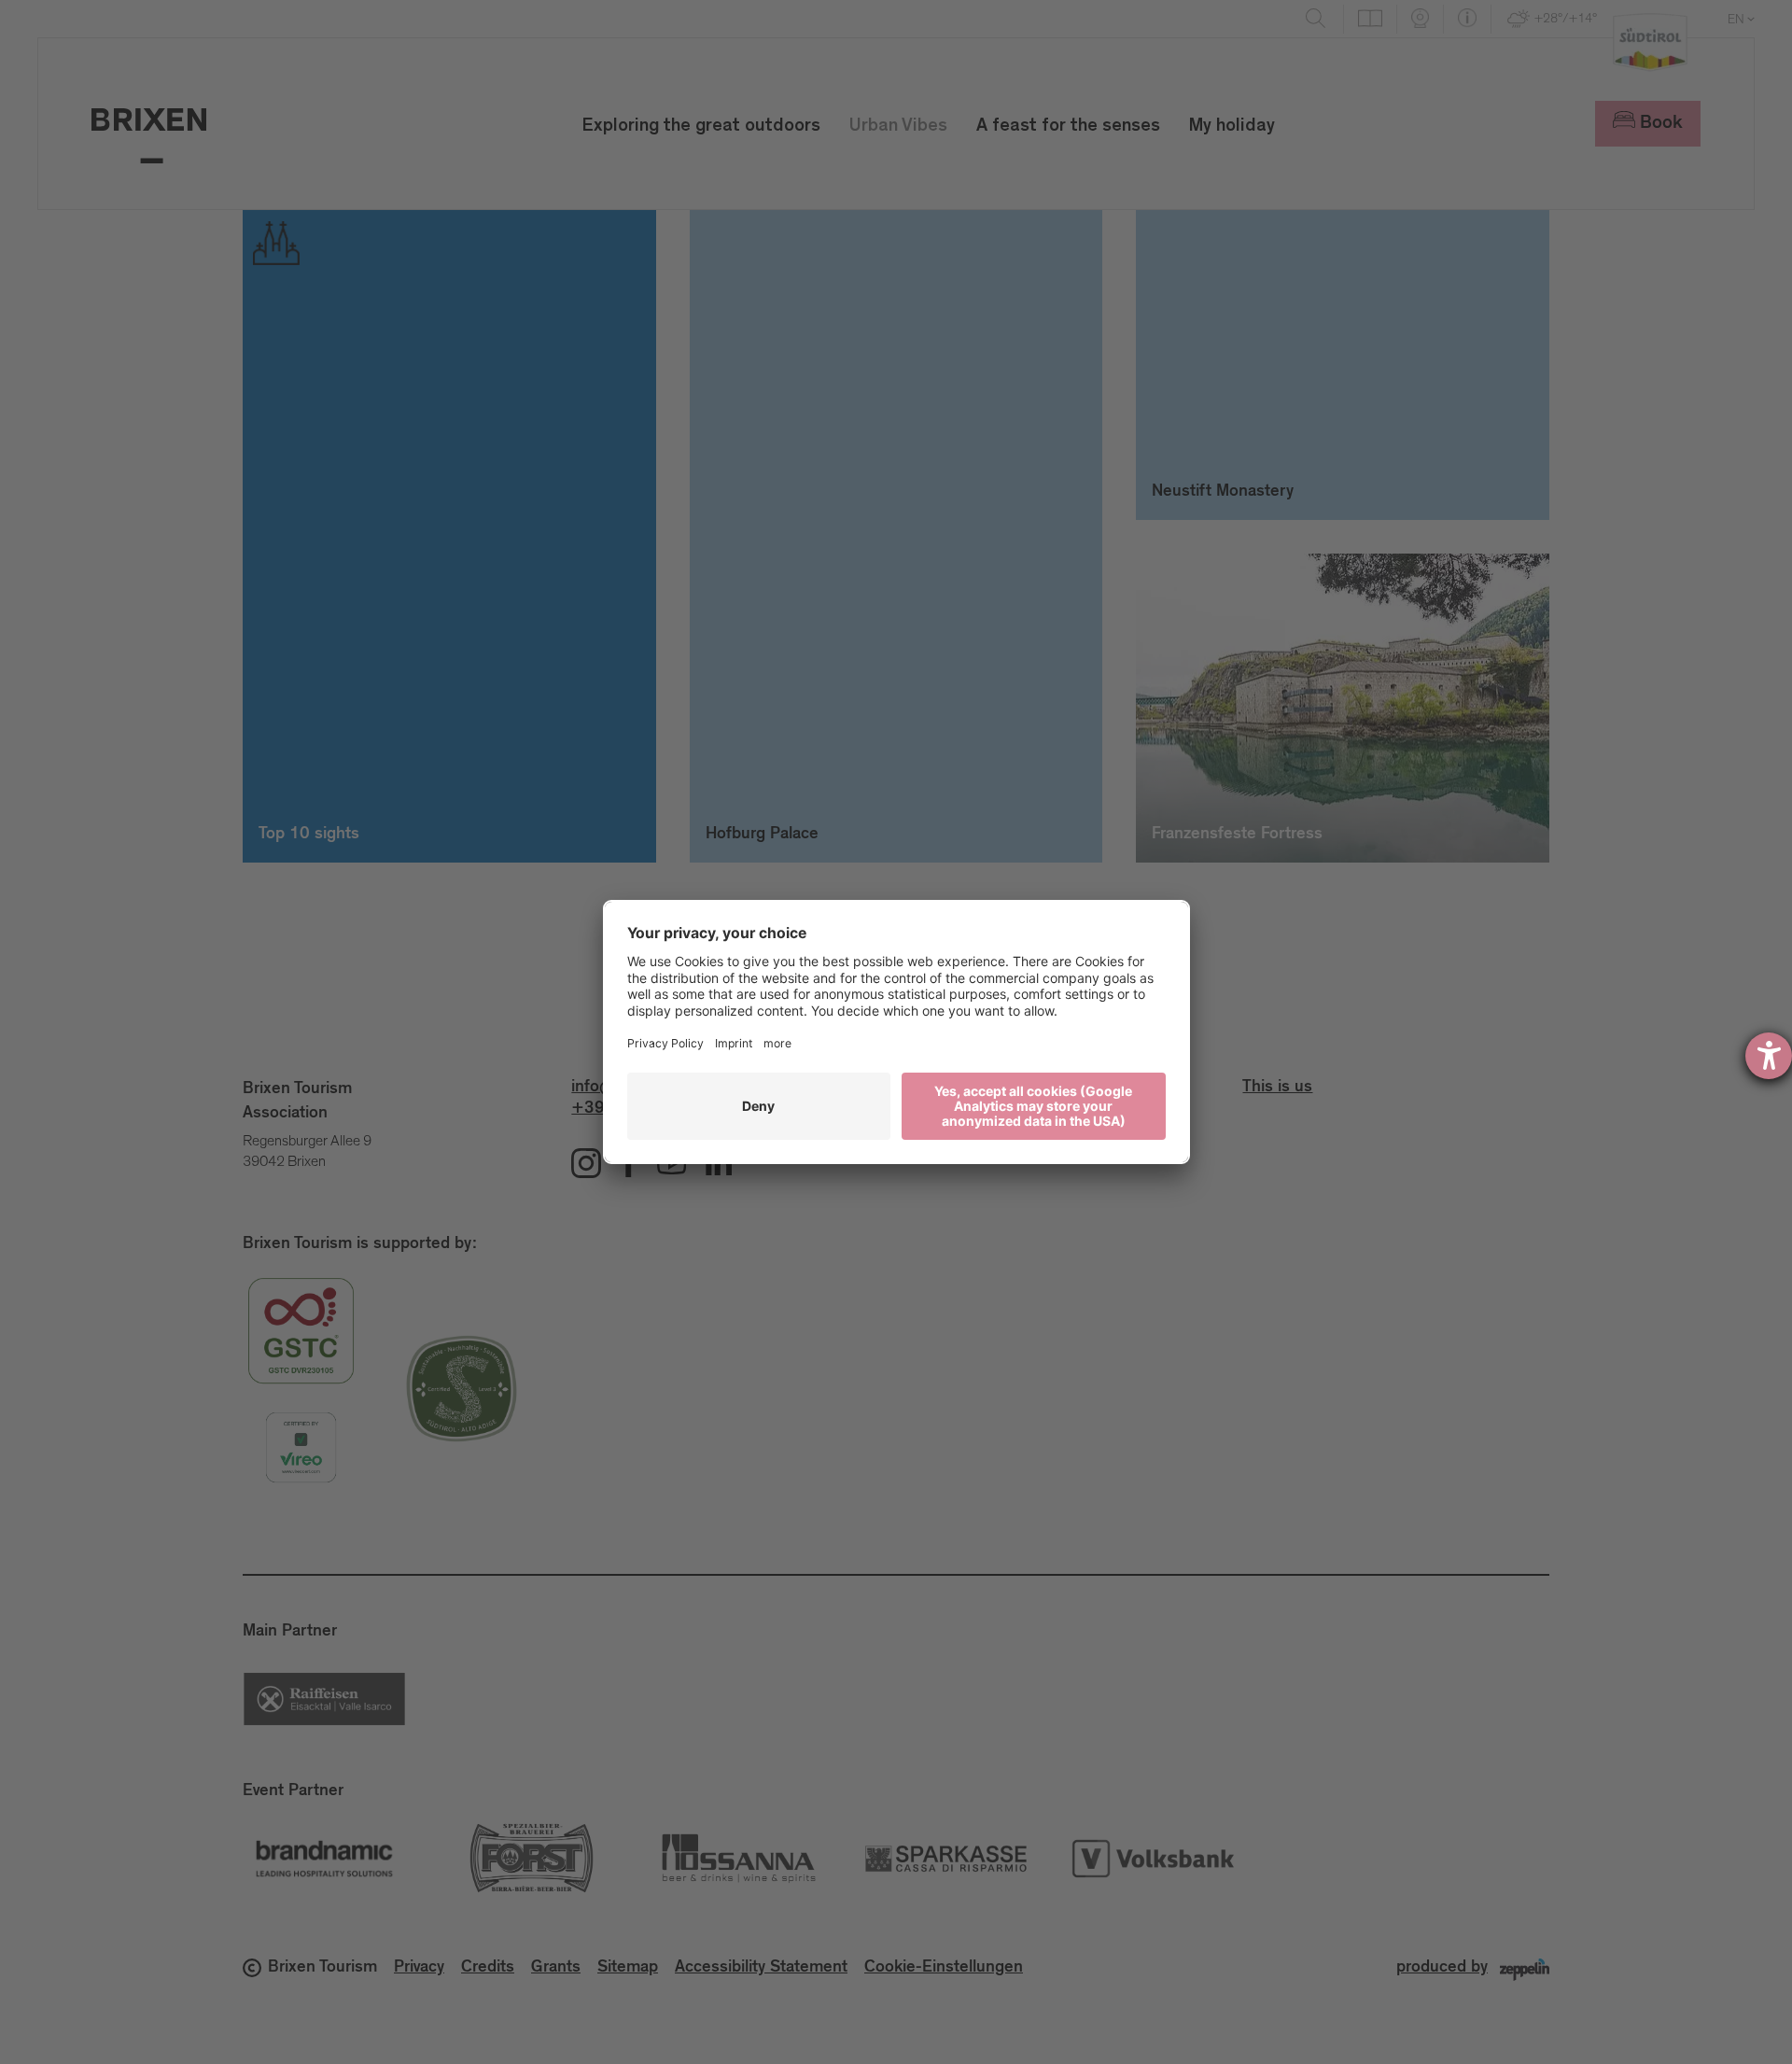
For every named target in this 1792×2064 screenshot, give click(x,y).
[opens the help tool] (1769, 1056)
